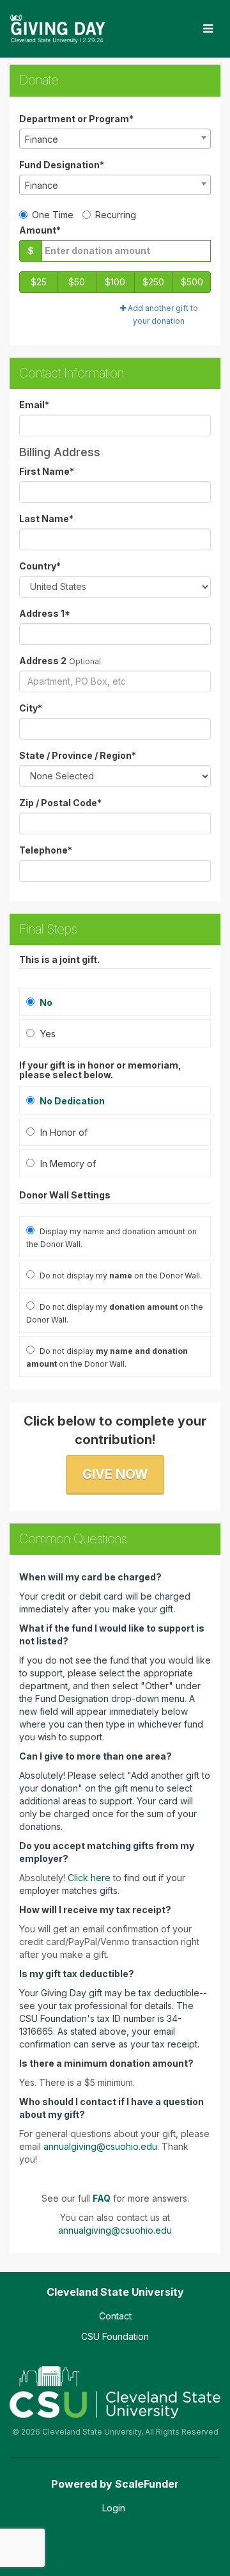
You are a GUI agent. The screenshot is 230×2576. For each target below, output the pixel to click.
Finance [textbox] (42, 139)
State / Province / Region (78, 755)
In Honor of (63, 1132)
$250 (153, 282)
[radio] (115, 1101)
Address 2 (43, 661)
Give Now (115, 1474)
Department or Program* (76, 119)
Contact (115, 2316)
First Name (47, 471)
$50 (77, 282)
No (45, 1002)
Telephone (46, 850)
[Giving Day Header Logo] (57, 29)
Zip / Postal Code (60, 803)
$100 (115, 282)
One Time (53, 215)
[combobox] (115, 139)
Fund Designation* (62, 165)
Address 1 (45, 613)
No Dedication (71, 1101)
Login (114, 2508)
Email (34, 405)
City (31, 708)
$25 (39, 282)
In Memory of (67, 1164)
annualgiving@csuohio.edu (100, 2146)
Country (40, 566)
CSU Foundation (115, 2336)
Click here (89, 1878)
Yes (47, 1034)
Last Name (46, 519)
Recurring (116, 215)
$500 (192, 282)
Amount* (40, 230)
